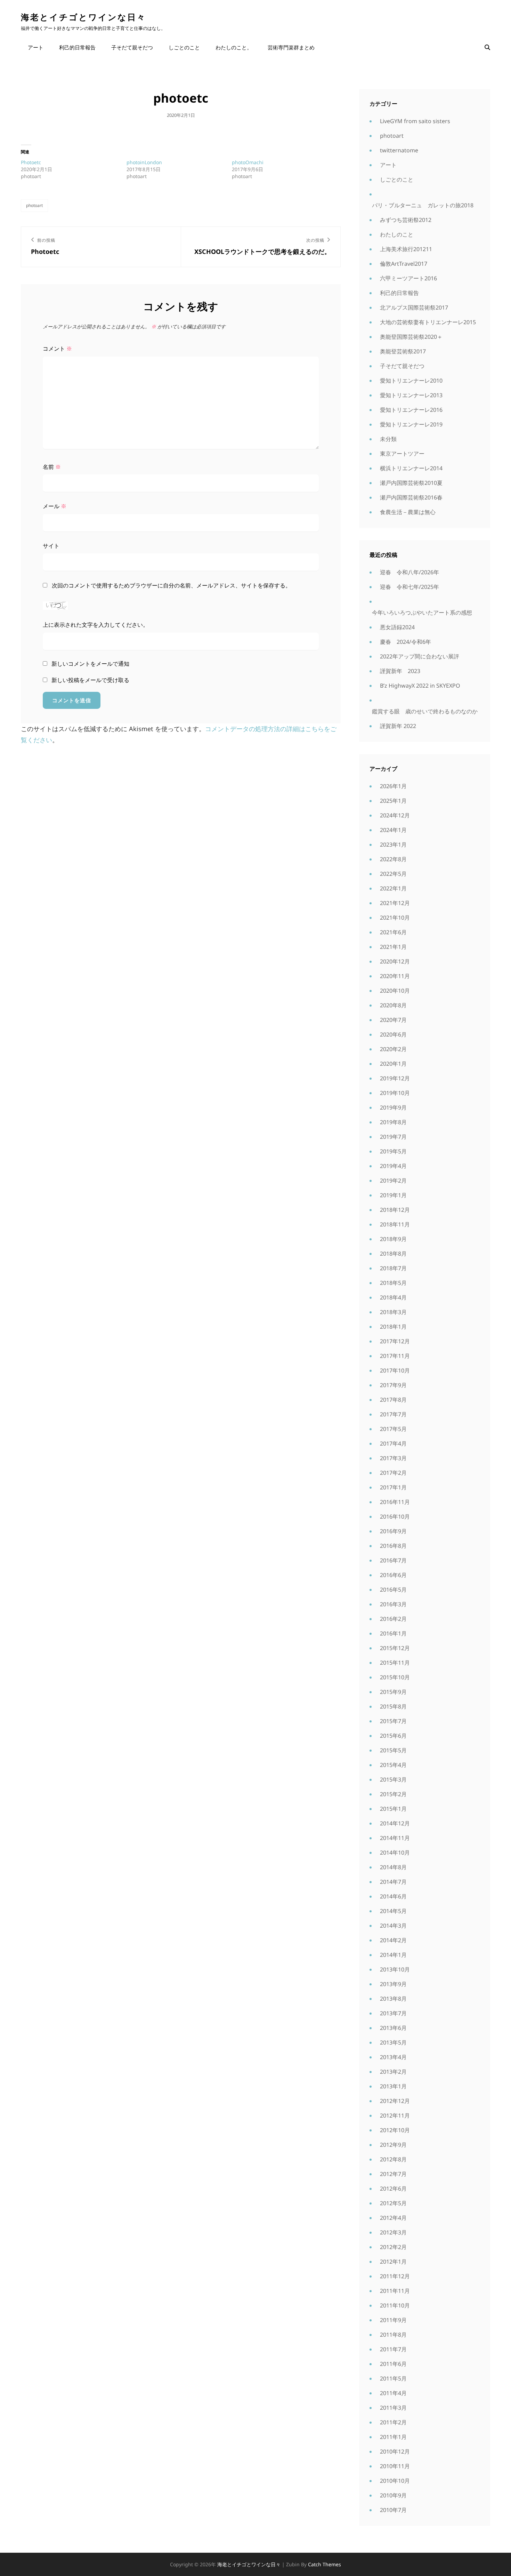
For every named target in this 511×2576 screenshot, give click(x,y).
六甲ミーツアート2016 (408, 278)
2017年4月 (393, 1443)
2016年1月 (393, 1633)
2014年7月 (393, 1882)
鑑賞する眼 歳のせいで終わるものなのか (425, 711)
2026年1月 (393, 786)
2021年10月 (395, 918)
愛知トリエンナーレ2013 (411, 395)
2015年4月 (393, 1765)
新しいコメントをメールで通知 (90, 664)
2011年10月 (395, 2305)
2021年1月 (393, 947)
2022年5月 (393, 874)
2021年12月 (395, 903)
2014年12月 (395, 1823)
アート (36, 47)
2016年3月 (393, 1604)
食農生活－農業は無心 (408, 512)
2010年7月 (393, 2510)
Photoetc (31, 162)
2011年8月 (393, 2335)
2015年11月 (395, 1663)
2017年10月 (395, 1370)
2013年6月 (393, 2028)
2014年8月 (393, 1867)
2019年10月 (395, 1093)
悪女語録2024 (397, 627)
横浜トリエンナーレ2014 (411, 468)
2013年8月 (393, 1999)
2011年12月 (395, 2276)
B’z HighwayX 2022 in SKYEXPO (420, 686)
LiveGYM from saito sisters (415, 121)
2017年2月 (393, 1473)
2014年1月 (393, 1955)
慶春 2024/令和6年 (405, 642)
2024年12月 (395, 815)
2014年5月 (393, 1911)
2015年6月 (393, 1736)
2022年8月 (393, 859)
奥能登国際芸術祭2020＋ (411, 337)
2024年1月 (393, 830)
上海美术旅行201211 (406, 249)
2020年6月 (393, 1034)
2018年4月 (393, 1297)
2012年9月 (393, 2145)
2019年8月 (393, 1122)
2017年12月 (395, 1341)
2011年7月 (393, 2349)
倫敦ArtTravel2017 (404, 264)
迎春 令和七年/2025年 (409, 587)
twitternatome (399, 150)
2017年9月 (393, 1385)
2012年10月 (395, 2130)
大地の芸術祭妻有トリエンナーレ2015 (428, 322)
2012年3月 (393, 2232)
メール (55, 506)
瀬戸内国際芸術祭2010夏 (411, 483)
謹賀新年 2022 (398, 726)
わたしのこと (397, 234)
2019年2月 (393, 1181)
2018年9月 (393, 1239)
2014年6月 (393, 1896)
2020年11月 (395, 976)
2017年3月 (393, 1458)
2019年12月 (395, 1078)
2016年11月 (395, 1502)
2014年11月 (395, 1838)
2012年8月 (393, 2159)
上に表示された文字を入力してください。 (96, 625)
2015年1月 (393, 1809)
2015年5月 (393, 1750)
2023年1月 (393, 845)
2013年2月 (393, 2072)
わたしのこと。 (234, 47)
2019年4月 (393, 1166)
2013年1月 (393, 2086)
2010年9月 (393, 2495)
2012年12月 (395, 2101)
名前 (52, 467)
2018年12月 (395, 1210)
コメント (57, 349)
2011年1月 (393, 2437)
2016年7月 (393, 1560)
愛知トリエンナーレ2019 (411, 424)
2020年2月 (393, 1049)
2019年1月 (393, 1195)
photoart (34, 205)
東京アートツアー (402, 454)
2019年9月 (393, 1107)
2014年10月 (395, 1853)
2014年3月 (393, 1926)
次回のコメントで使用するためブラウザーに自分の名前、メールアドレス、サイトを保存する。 (171, 585)
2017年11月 (395, 1356)
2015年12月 (395, 1648)
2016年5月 (393, 1590)
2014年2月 (393, 1940)
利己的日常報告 (77, 47)
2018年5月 (393, 1283)
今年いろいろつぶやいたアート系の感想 (422, 613)
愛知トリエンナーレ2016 (411, 410)
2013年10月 (395, 1969)
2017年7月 (393, 1414)
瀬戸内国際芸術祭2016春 (411, 497)
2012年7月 (393, 2174)
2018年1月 (393, 1327)
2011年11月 (395, 2291)
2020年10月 (395, 991)
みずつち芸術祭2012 (406, 220)
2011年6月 (393, 2364)
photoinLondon (144, 162)
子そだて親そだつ (132, 47)
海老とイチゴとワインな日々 (83, 17)
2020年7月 (393, 1020)
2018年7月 (393, 1268)
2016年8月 (393, 1546)
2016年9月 (393, 1531)
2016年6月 (393, 1575)
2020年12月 (395, 961)
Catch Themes (325, 2564)
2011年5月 (393, 2378)
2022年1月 (393, 888)
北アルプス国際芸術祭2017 (414, 307)
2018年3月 (393, 1312)
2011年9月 (393, 2320)
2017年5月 (393, 1429)
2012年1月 (393, 2262)
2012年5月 (393, 2203)
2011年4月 (393, 2393)
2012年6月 (393, 2189)
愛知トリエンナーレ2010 (411, 381)
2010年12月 (395, 2451)
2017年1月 (393, 1487)
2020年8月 (393, 1005)
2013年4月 (393, 2057)
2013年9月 (393, 1984)
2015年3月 (393, 1779)
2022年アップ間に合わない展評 (420, 656)
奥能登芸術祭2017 (403, 351)
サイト (51, 546)
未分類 (388, 439)
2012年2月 (393, 2247)
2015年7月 (393, 1721)
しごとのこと (184, 47)
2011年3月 (393, 2408)
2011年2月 (393, 2422)
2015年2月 (393, 1794)
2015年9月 (393, 1692)
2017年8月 (393, 1400)
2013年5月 (393, 2042)
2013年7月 (393, 2013)
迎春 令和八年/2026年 (409, 572)
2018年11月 (395, 1224)
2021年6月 (393, 932)
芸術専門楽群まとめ (291, 47)
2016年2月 (393, 1619)
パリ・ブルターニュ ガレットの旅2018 (423, 205)
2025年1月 (393, 801)
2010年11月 (395, 2466)
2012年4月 (393, 2218)
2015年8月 (393, 1706)
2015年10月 (395, 1677)
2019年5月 (393, 1151)
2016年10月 (395, 1517)
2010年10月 (395, 2481)
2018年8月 (393, 1254)
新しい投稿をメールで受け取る (90, 680)
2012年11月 (395, 2115)
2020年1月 (393, 1064)
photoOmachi (248, 162)
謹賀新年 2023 (400, 671)
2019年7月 (393, 1137)
